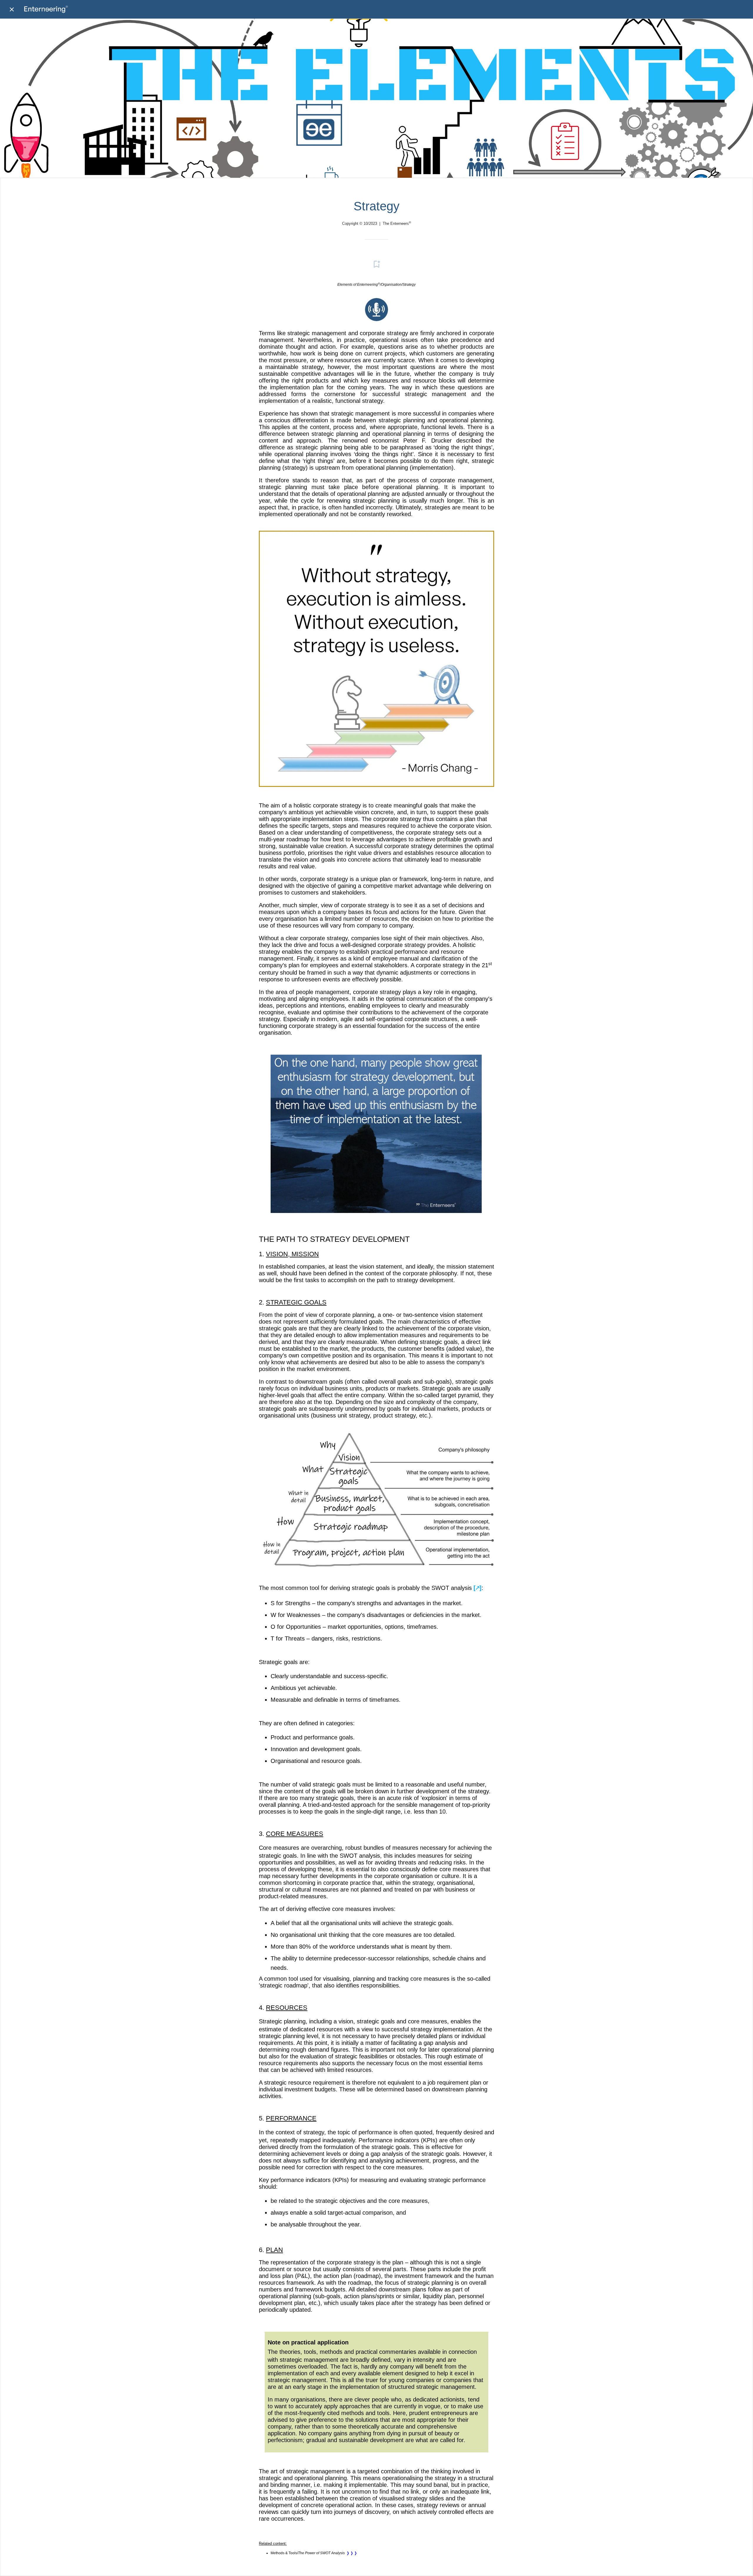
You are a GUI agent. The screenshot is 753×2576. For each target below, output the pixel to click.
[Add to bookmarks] (376, 264)
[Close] (12, 9)
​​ (376, 319)
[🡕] (478, 1588)
